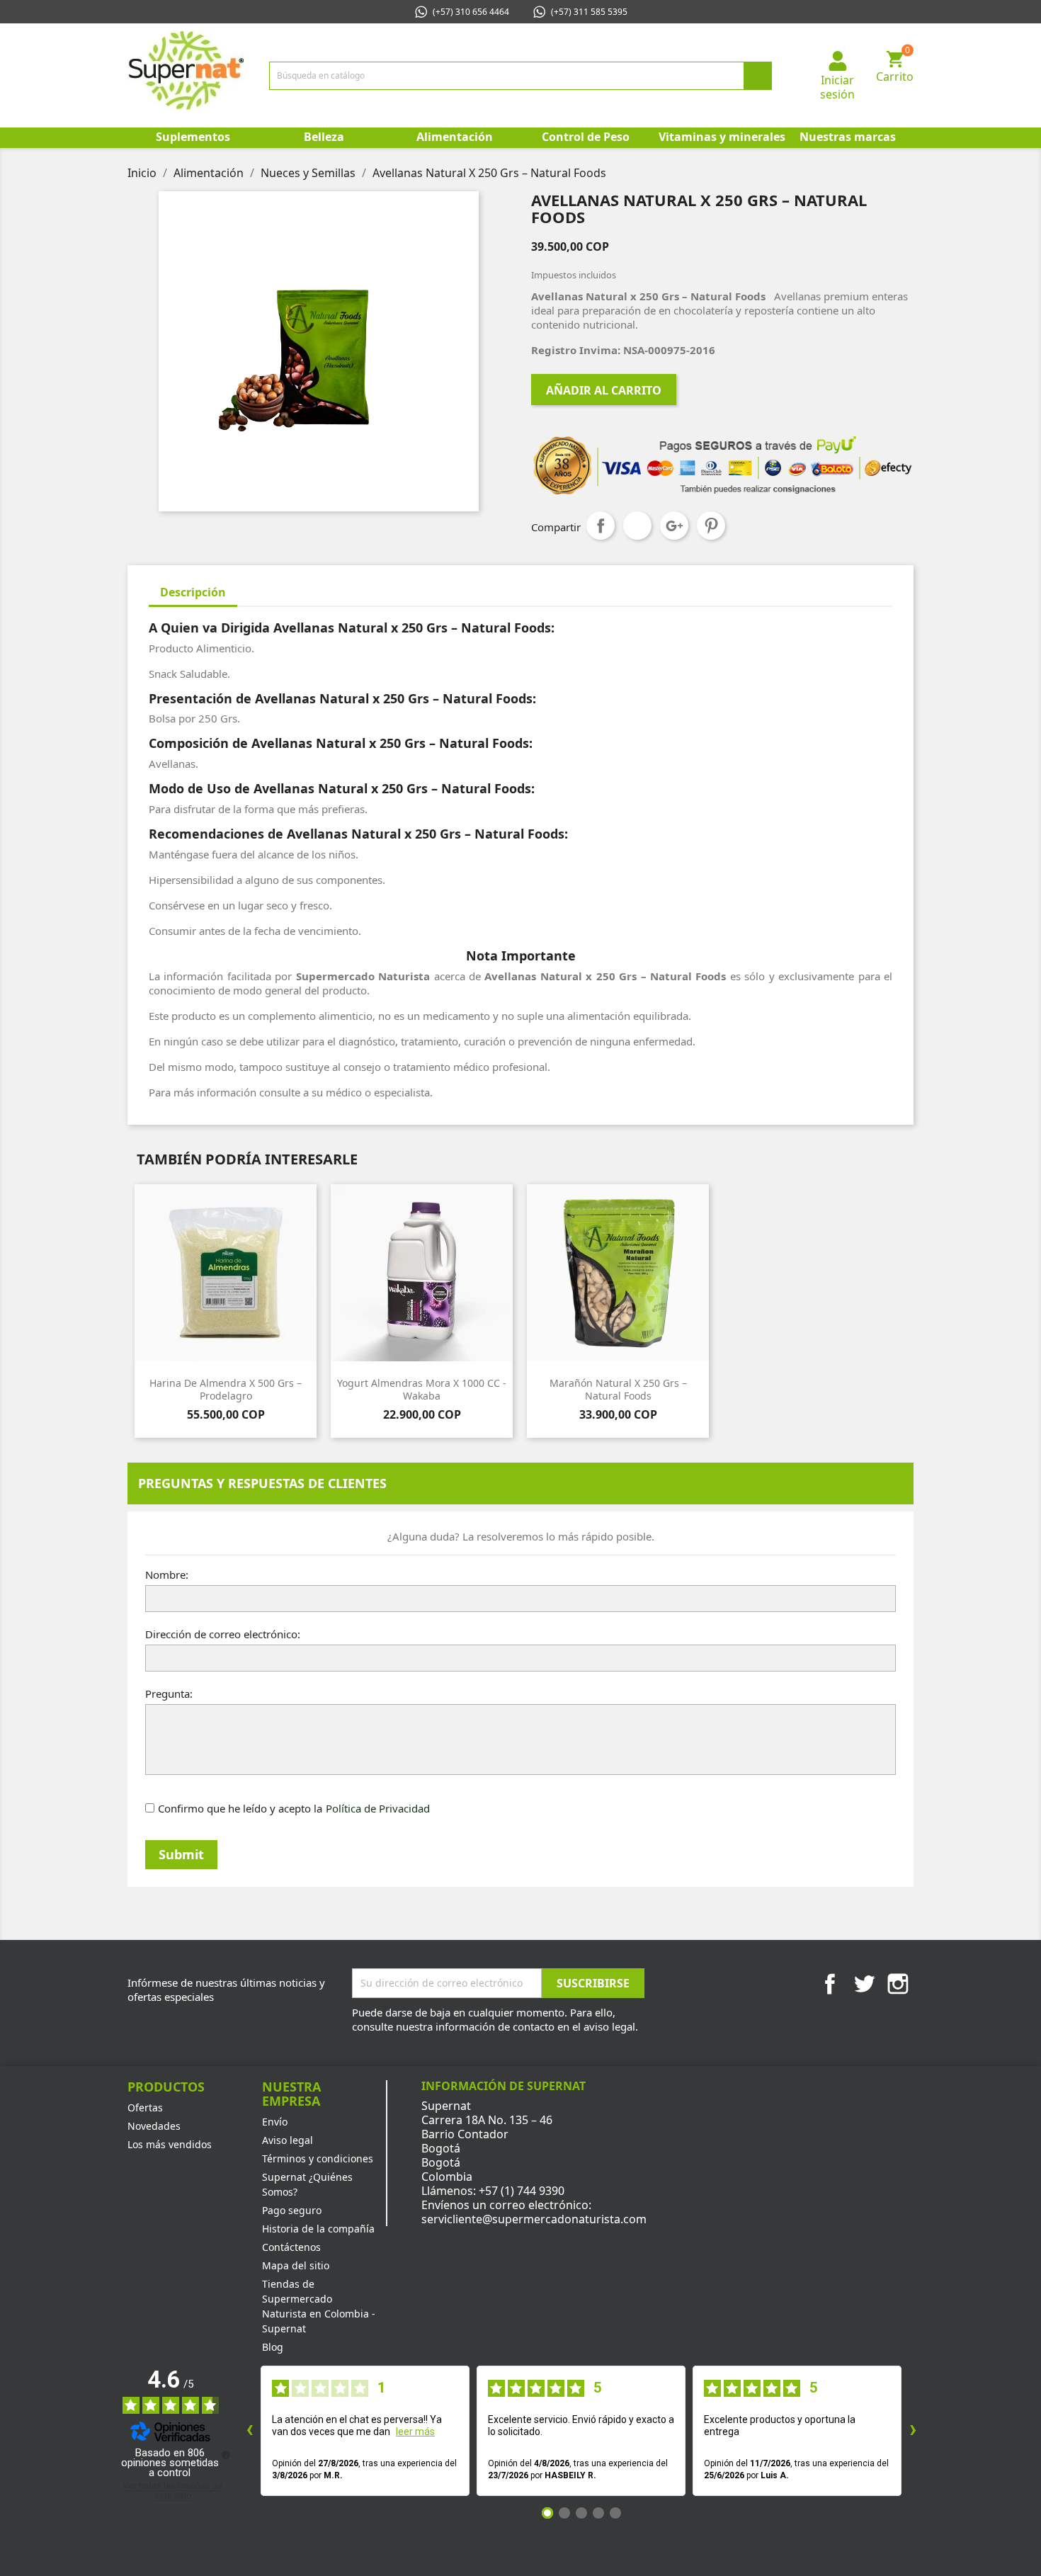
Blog (273, 2347)
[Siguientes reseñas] (913, 2431)
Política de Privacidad (378, 1808)
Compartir (601, 526)
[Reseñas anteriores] (249, 2431)
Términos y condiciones (318, 2158)
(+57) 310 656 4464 (471, 12)
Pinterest (711, 526)
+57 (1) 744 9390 (522, 2191)
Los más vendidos (170, 2144)
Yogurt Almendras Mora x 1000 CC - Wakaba (422, 1389)
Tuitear (637, 526)
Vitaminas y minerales (721, 137)
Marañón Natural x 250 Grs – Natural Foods (618, 1389)
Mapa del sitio (296, 2265)
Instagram (898, 1984)
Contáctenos (291, 2247)
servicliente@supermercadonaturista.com (534, 2219)
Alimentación (455, 137)
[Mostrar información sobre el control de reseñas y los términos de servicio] (226, 2455)
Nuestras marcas (848, 137)
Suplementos (193, 137)
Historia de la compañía (318, 2229)
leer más (415, 2432)
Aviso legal (288, 2140)
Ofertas (145, 2107)
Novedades (154, 2126)
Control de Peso (586, 137)
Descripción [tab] (193, 592)
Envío (275, 2122)
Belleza (324, 137)
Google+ (674, 526)
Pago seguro (292, 2210)
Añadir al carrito (604, 390)
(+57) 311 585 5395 (589, 12)
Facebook (830, 1984)
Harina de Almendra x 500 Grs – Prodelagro (226, 1389)
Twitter (864, 1984)
